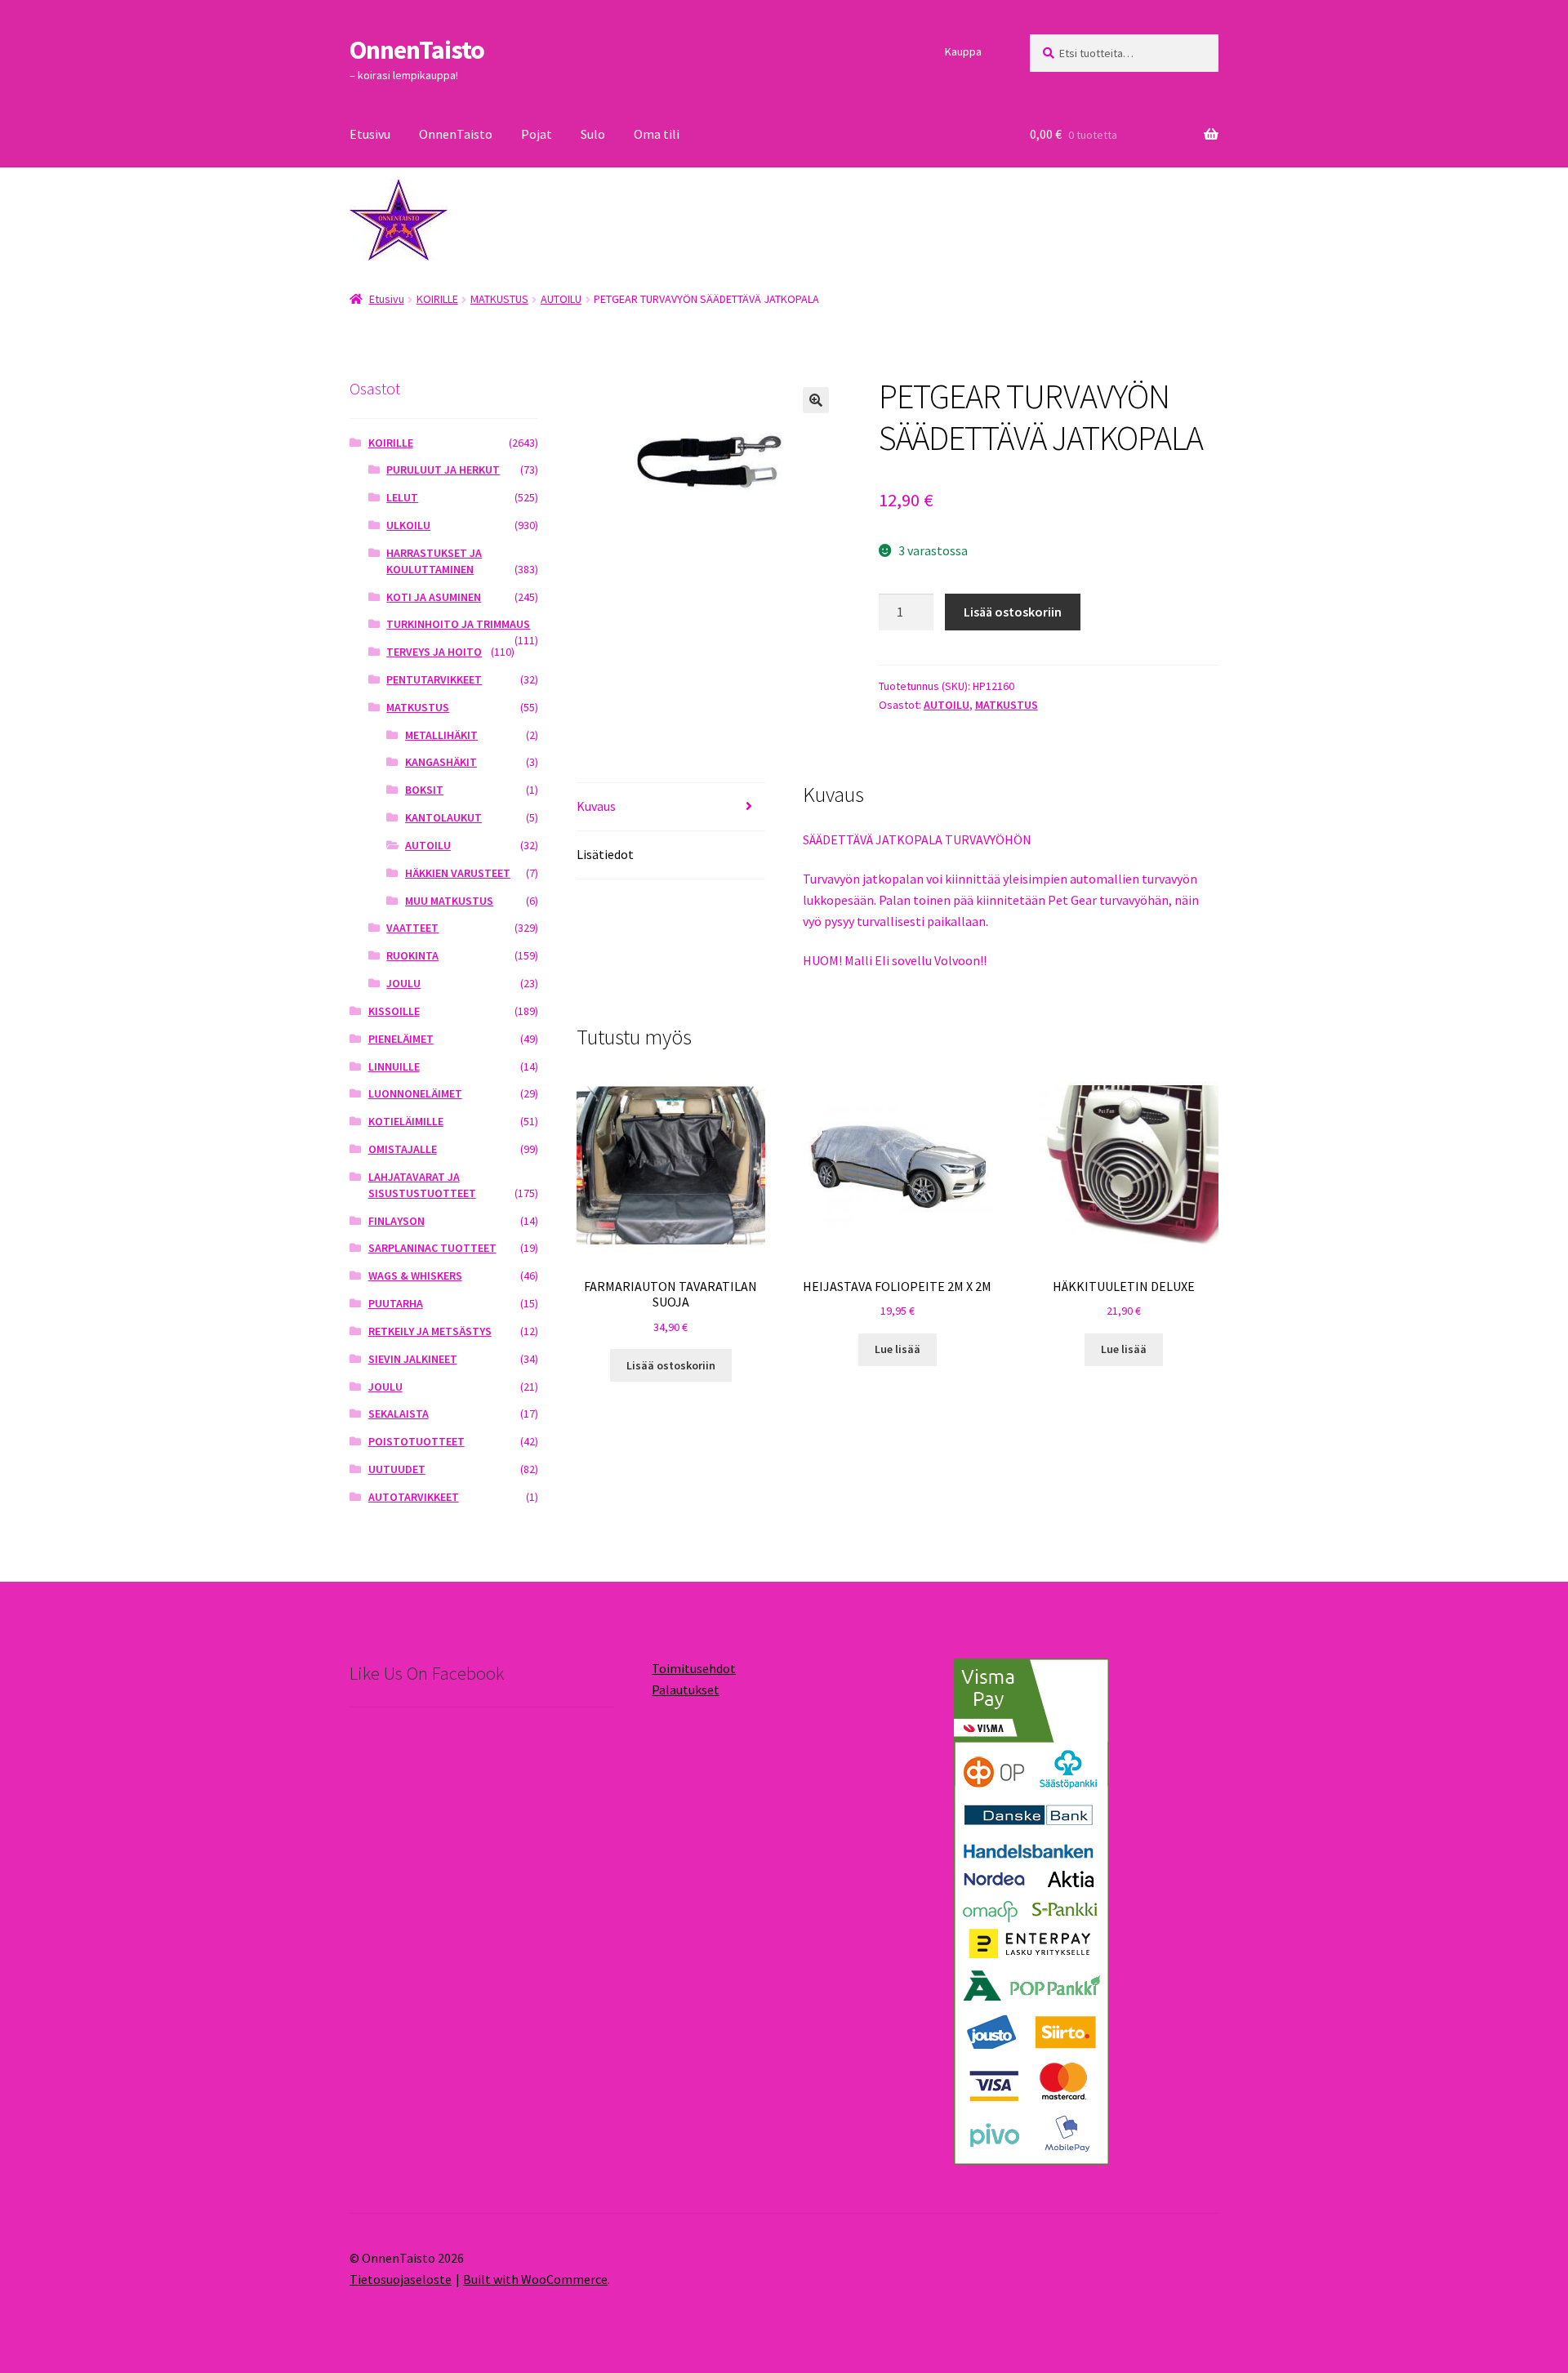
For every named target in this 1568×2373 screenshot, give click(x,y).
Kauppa (963, 51)
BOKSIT (424, 790)
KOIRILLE (437, 299)
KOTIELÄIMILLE (406, 1121)
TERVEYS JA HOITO (434, 652)
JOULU (403, 983)
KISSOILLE (394, 1011)
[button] (816, 400)
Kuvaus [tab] (596, 806)
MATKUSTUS (499, 299)
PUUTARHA (396, 1303)
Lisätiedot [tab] (605, 854)
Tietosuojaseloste (401, 2279)
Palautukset (686, 1690)
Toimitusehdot (694, 1668)
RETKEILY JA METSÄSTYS (430, 1331)
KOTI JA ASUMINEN (434, 597)
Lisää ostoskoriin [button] (671, 1365)
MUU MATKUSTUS (449, 901)
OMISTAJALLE (403, 1149)
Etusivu (370, 134)
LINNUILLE (394, 1066)
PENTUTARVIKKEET (434, 679)
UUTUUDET (397, 1469)
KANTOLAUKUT (443, 817)
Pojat (537, 134)
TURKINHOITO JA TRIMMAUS (458, 624)
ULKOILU (408, 525)
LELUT (402, 497)
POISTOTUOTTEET (416, 1441)
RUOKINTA (412, 955)
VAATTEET (412, 928)
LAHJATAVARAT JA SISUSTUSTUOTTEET (422, 1185)
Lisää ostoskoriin (1013, 612)
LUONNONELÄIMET (415, 1093)
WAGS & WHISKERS (415, 1276)
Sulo (593, 134)
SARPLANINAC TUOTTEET (432, 1248)
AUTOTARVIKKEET (414, 1497)
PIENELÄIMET (401, 1039)
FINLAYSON (396, 1221)
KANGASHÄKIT (441, 762)
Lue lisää (898, 1349)
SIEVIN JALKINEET (413, 1359)
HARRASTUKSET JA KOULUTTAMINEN (434, 561)
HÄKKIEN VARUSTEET (458, 873)
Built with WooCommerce (535, 2279)
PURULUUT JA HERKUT (443, 470)
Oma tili (657, 134)
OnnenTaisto (417, 50)
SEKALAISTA (399, 1414)
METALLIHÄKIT (441, 735)
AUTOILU (561, 299)
